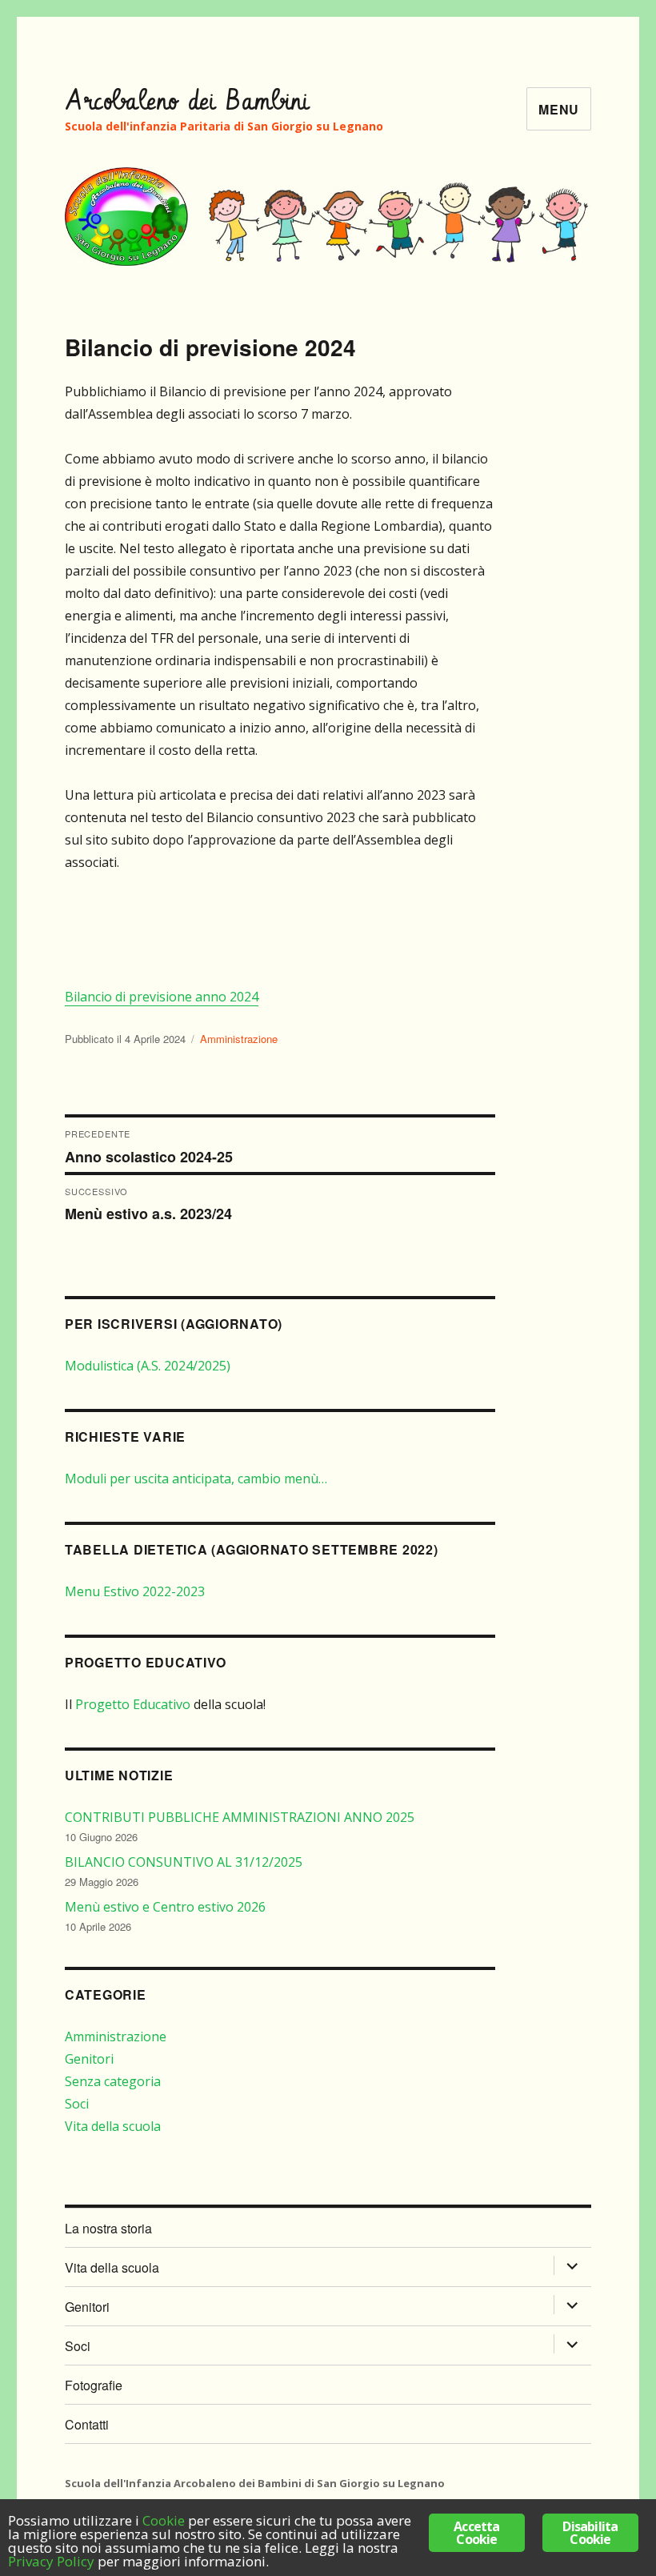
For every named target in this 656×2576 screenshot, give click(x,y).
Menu (559, 109)
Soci (77, 2104)
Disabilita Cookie (590, 2533)
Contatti (87, 2424)
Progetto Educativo (133, 1704)
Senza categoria (113, 2081)
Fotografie (94, 2385)
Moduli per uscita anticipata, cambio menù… (196, 1479)
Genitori (89, 2059)
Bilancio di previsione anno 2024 (162, 997)
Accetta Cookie (476, 2533)
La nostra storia (108, 2228)
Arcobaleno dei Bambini (188, 102)
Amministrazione (239, 1039)
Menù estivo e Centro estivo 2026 (165, 1907)
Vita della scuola (113, 2126)
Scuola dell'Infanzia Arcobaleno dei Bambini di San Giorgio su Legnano (255, 2483)
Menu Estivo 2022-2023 (135, 1591)
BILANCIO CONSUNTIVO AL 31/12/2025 (184, 1862)
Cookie (164, 2520)
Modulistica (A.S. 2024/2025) (148, 1366)
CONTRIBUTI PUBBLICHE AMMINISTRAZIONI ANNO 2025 (240, 1817)
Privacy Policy (51, 2561)
